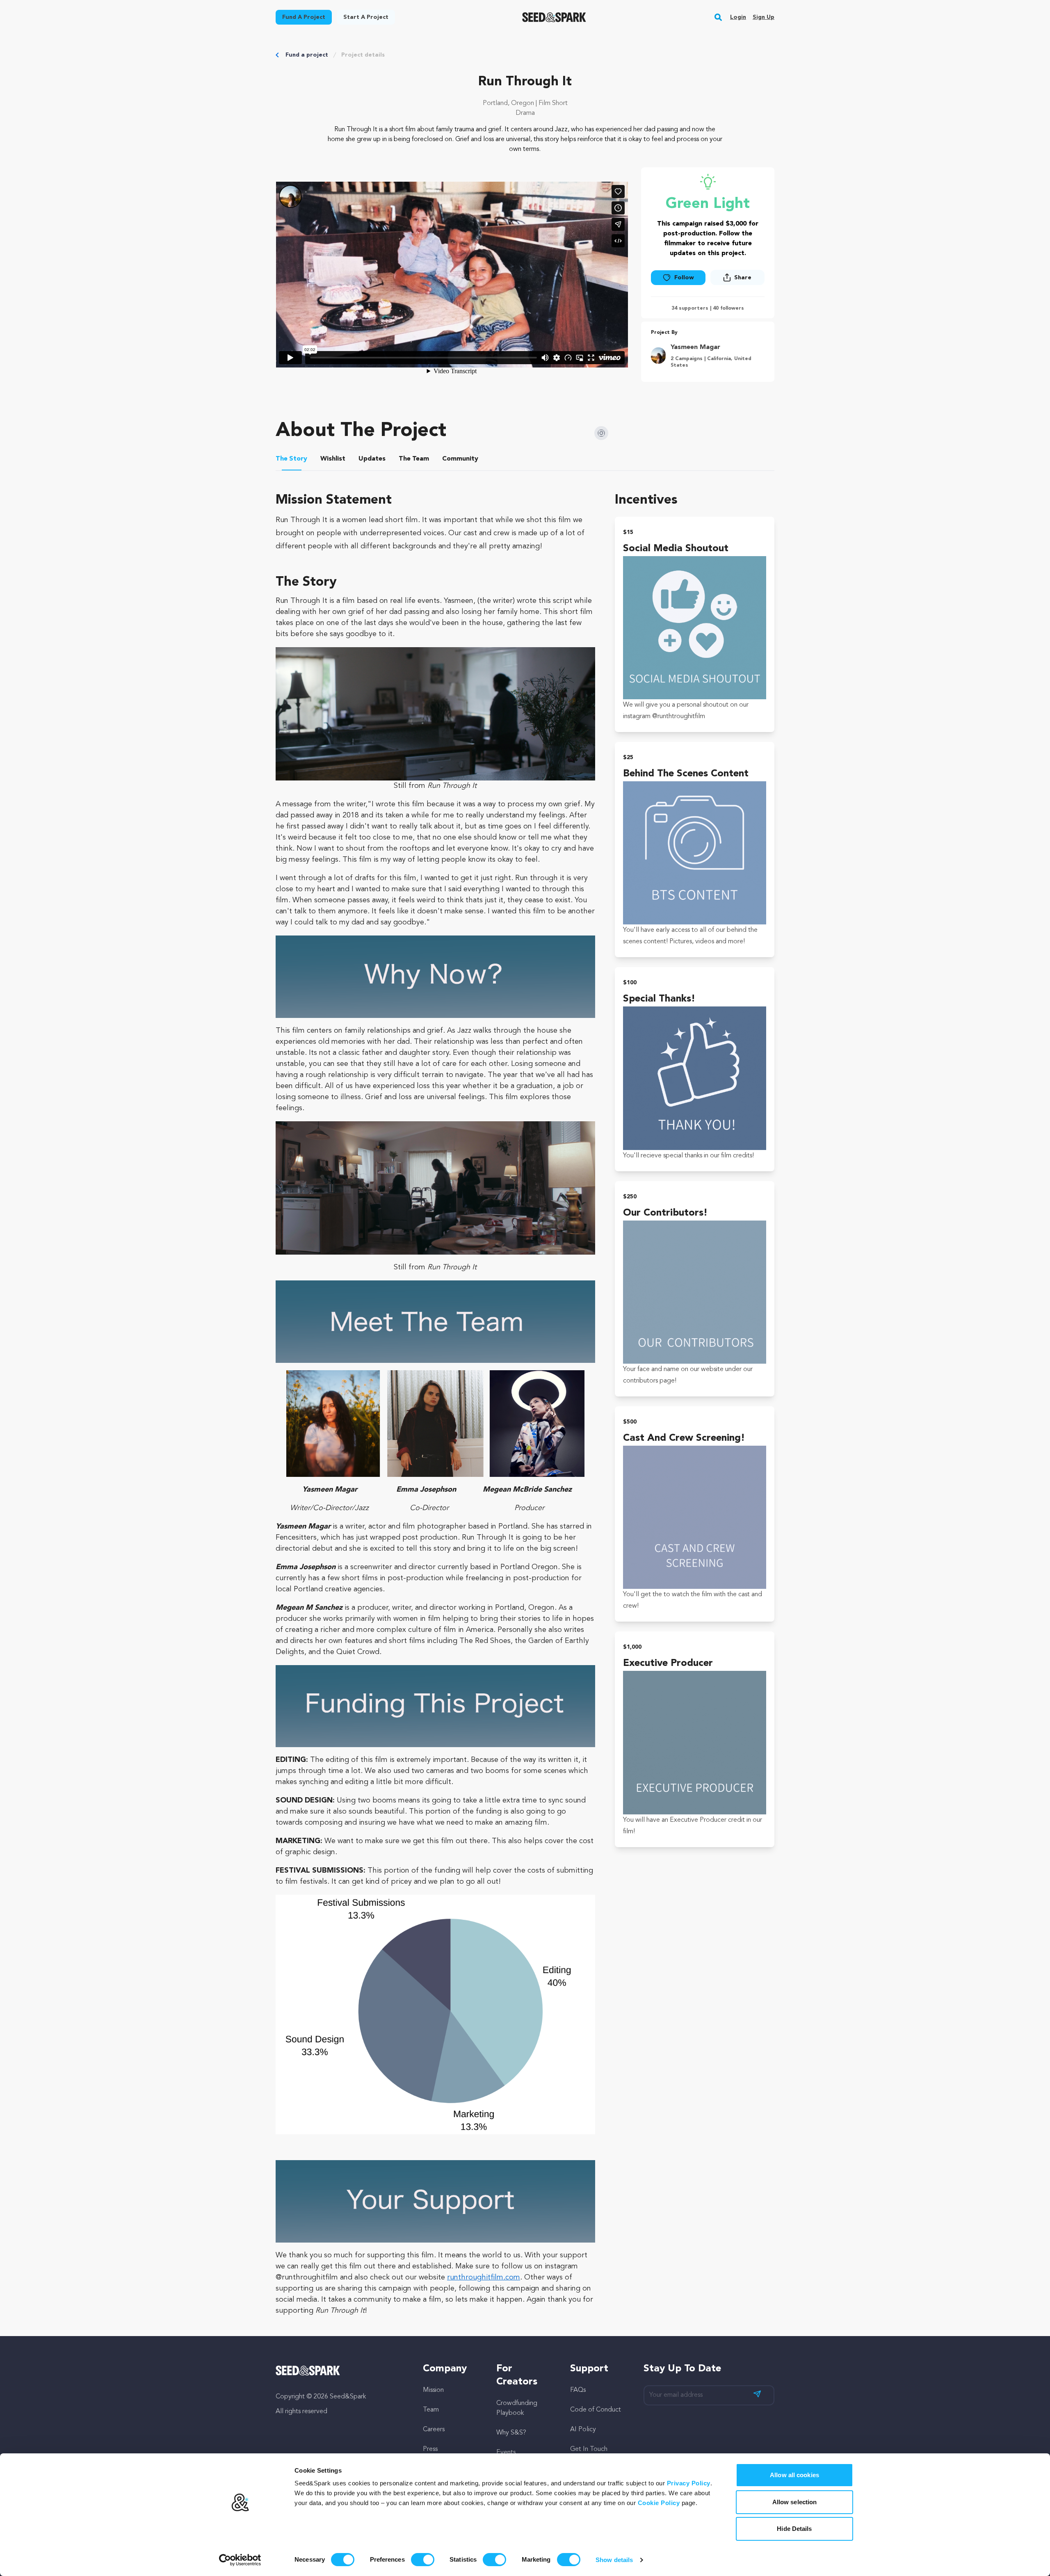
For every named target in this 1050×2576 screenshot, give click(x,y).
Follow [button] (684, 278)
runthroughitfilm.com (484, 2277)
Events (506, 2453)
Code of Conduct (596, 2410)
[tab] (292, 460)
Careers (434, 2430)
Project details (363, 55)
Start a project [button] (366, 17)
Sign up (764, 17)
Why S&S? (511, 2433)
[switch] (423, 2560)
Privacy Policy (689, 2483)
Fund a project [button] (304, 17)
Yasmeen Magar (695, 347)
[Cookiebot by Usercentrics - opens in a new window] (240, 2560)
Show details (614, 2560)
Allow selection (795, 2502)
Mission (433, 2390)
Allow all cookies (794, 2475)
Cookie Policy (659, 2503)
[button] (718, 17)
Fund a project (307, 55)
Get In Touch (589, 2449)
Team (431, 2410)
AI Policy (583, 2430)
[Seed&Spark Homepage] (554, 17)
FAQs (578, 2390)
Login (738, 17)
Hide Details (794, 2529)
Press (430, 2449)
